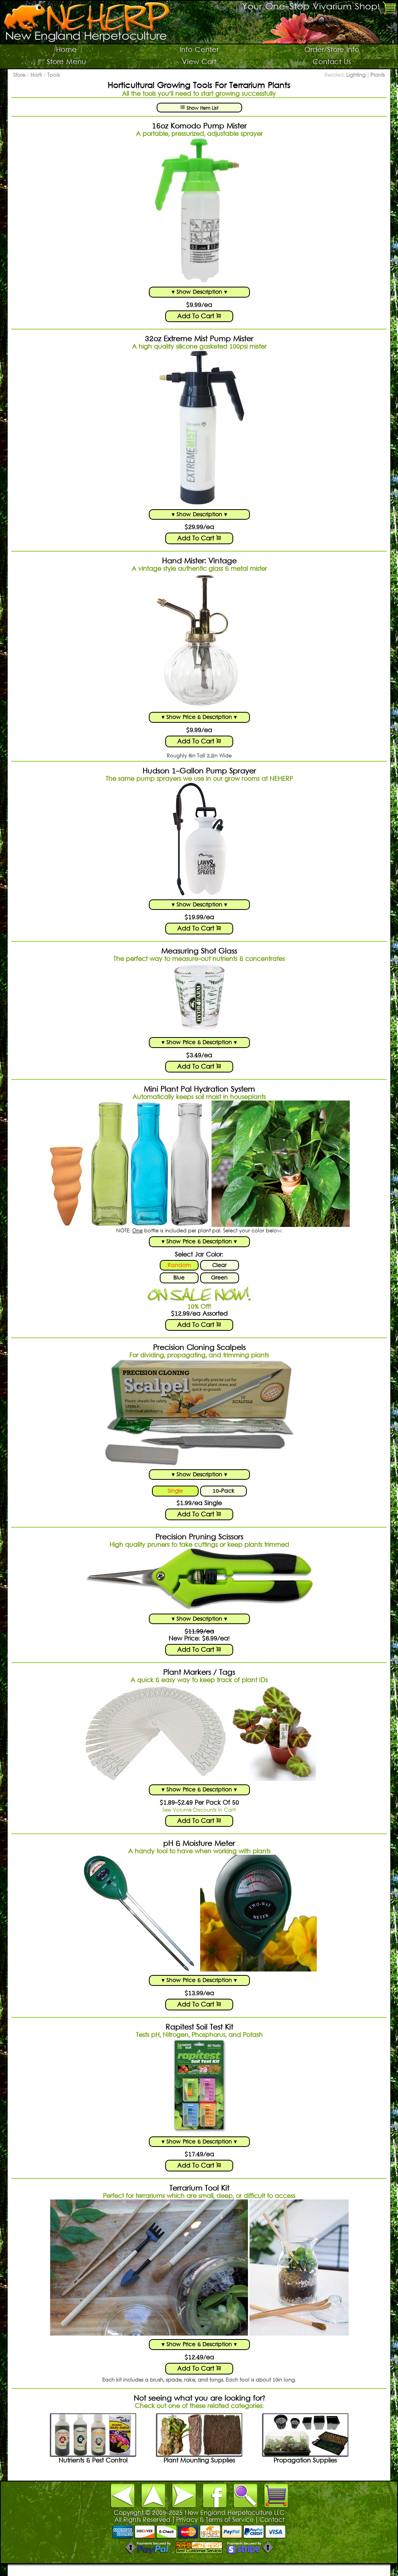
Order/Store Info (332, 50)
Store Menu (66, 62)
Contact (272, 2520)
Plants (378, 75)
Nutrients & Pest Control (93, 2461)
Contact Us (332, 62)
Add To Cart (197, 317)
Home (66, 50)
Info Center (199, 50)
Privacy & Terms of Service (215, 2520)
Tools (54, 75)
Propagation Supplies (305, 2461)
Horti (36, 75)
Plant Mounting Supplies (199, 2461)
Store (19, 75)
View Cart (199, 62)
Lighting (356, 75)
